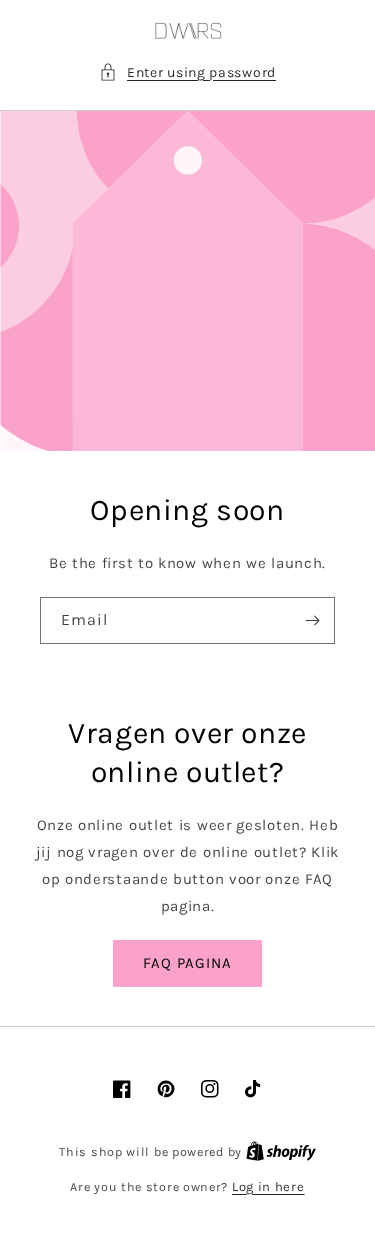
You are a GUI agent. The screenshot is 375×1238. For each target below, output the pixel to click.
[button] (187, 72)
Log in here (268, 1186)
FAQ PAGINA (187, 963)
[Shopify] (281, 1151)
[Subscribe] (312, 620)
